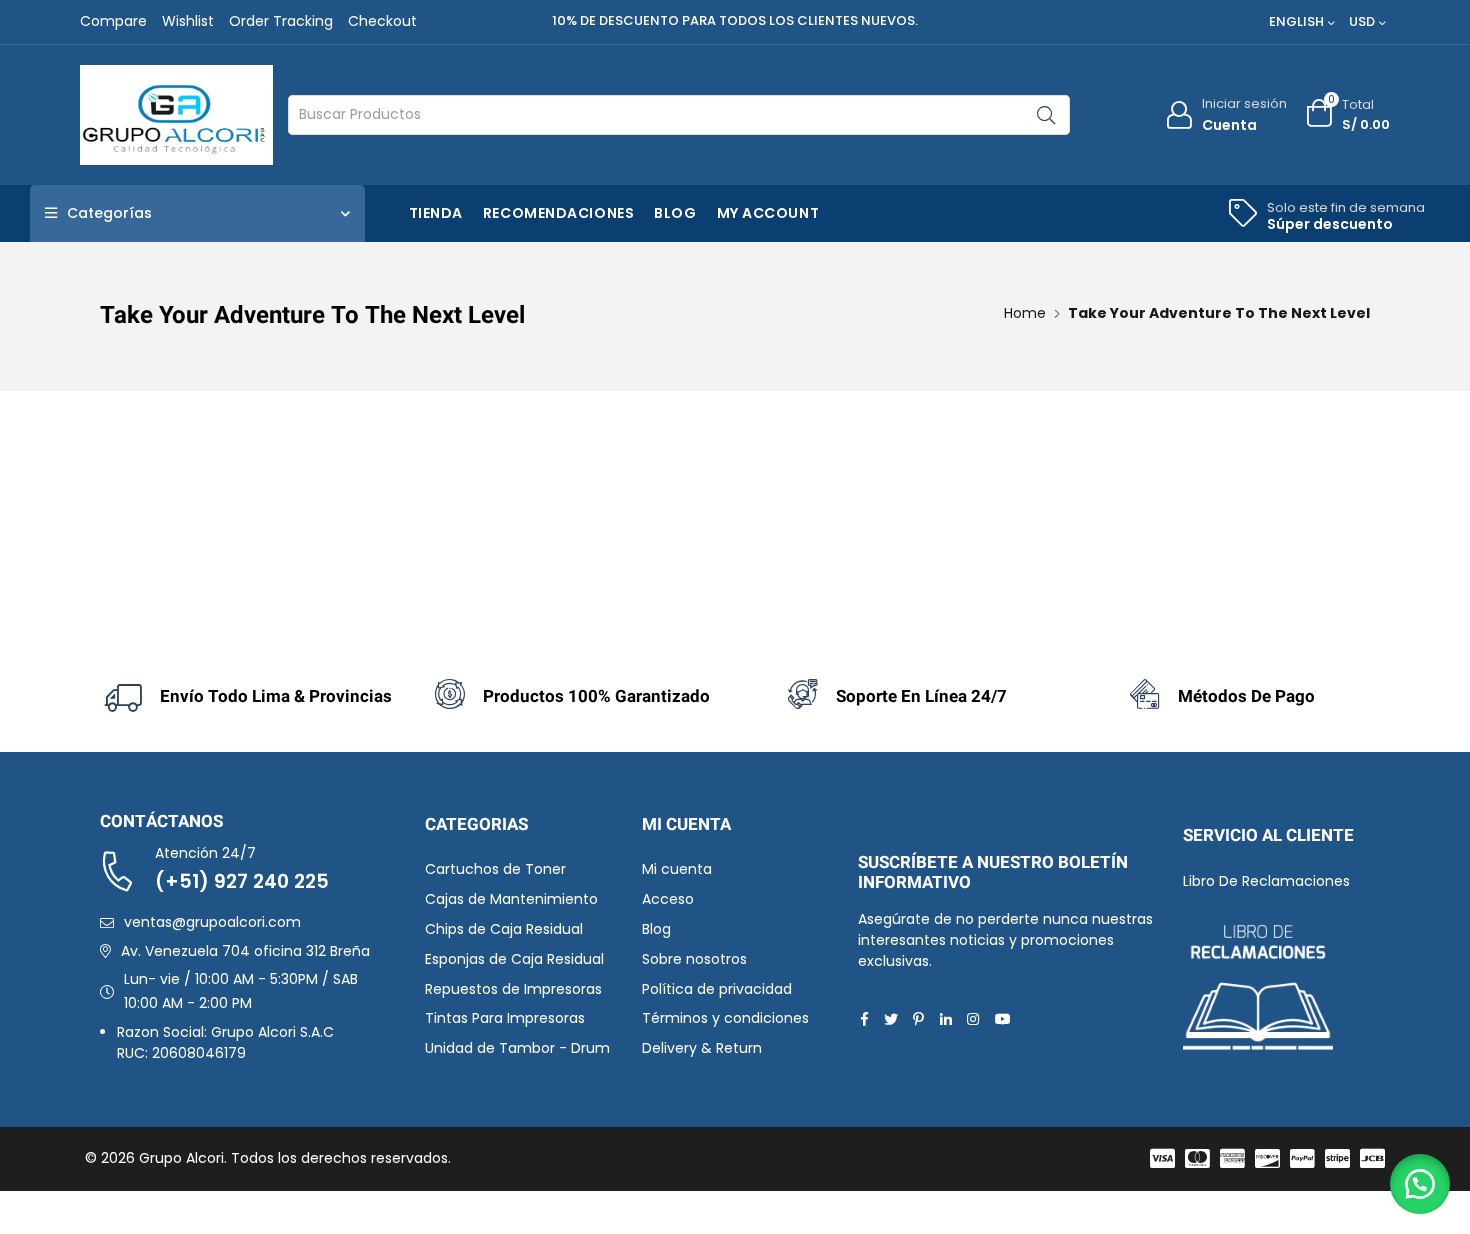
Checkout (382, 21)
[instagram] (973, 1019)
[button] (1420, 1184)
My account (768, 213)
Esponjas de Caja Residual (514, 959)
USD (1362, 21)
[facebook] (864, 1019)
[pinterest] (918, 1019)
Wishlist (188, 21)
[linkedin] (946, 1019)
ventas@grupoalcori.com (212, 922)
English (1296, 21)
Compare (113, 21)
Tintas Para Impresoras (505, 1018)
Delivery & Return (702, 1048)
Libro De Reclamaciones (1266, 881)
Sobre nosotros (694, 959)
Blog (675, 213)
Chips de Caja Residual (504, 929)
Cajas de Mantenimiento (511, 899)
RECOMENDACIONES (558, 213)
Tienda (436, 213)
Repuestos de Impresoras (513, 989)
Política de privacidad (717, 989)
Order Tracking (281, 21)
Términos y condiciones (725, 1018)
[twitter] (891, 1019)
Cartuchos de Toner (495, 869)
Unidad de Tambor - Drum (517, 1048)
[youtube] (1003, 1019)
